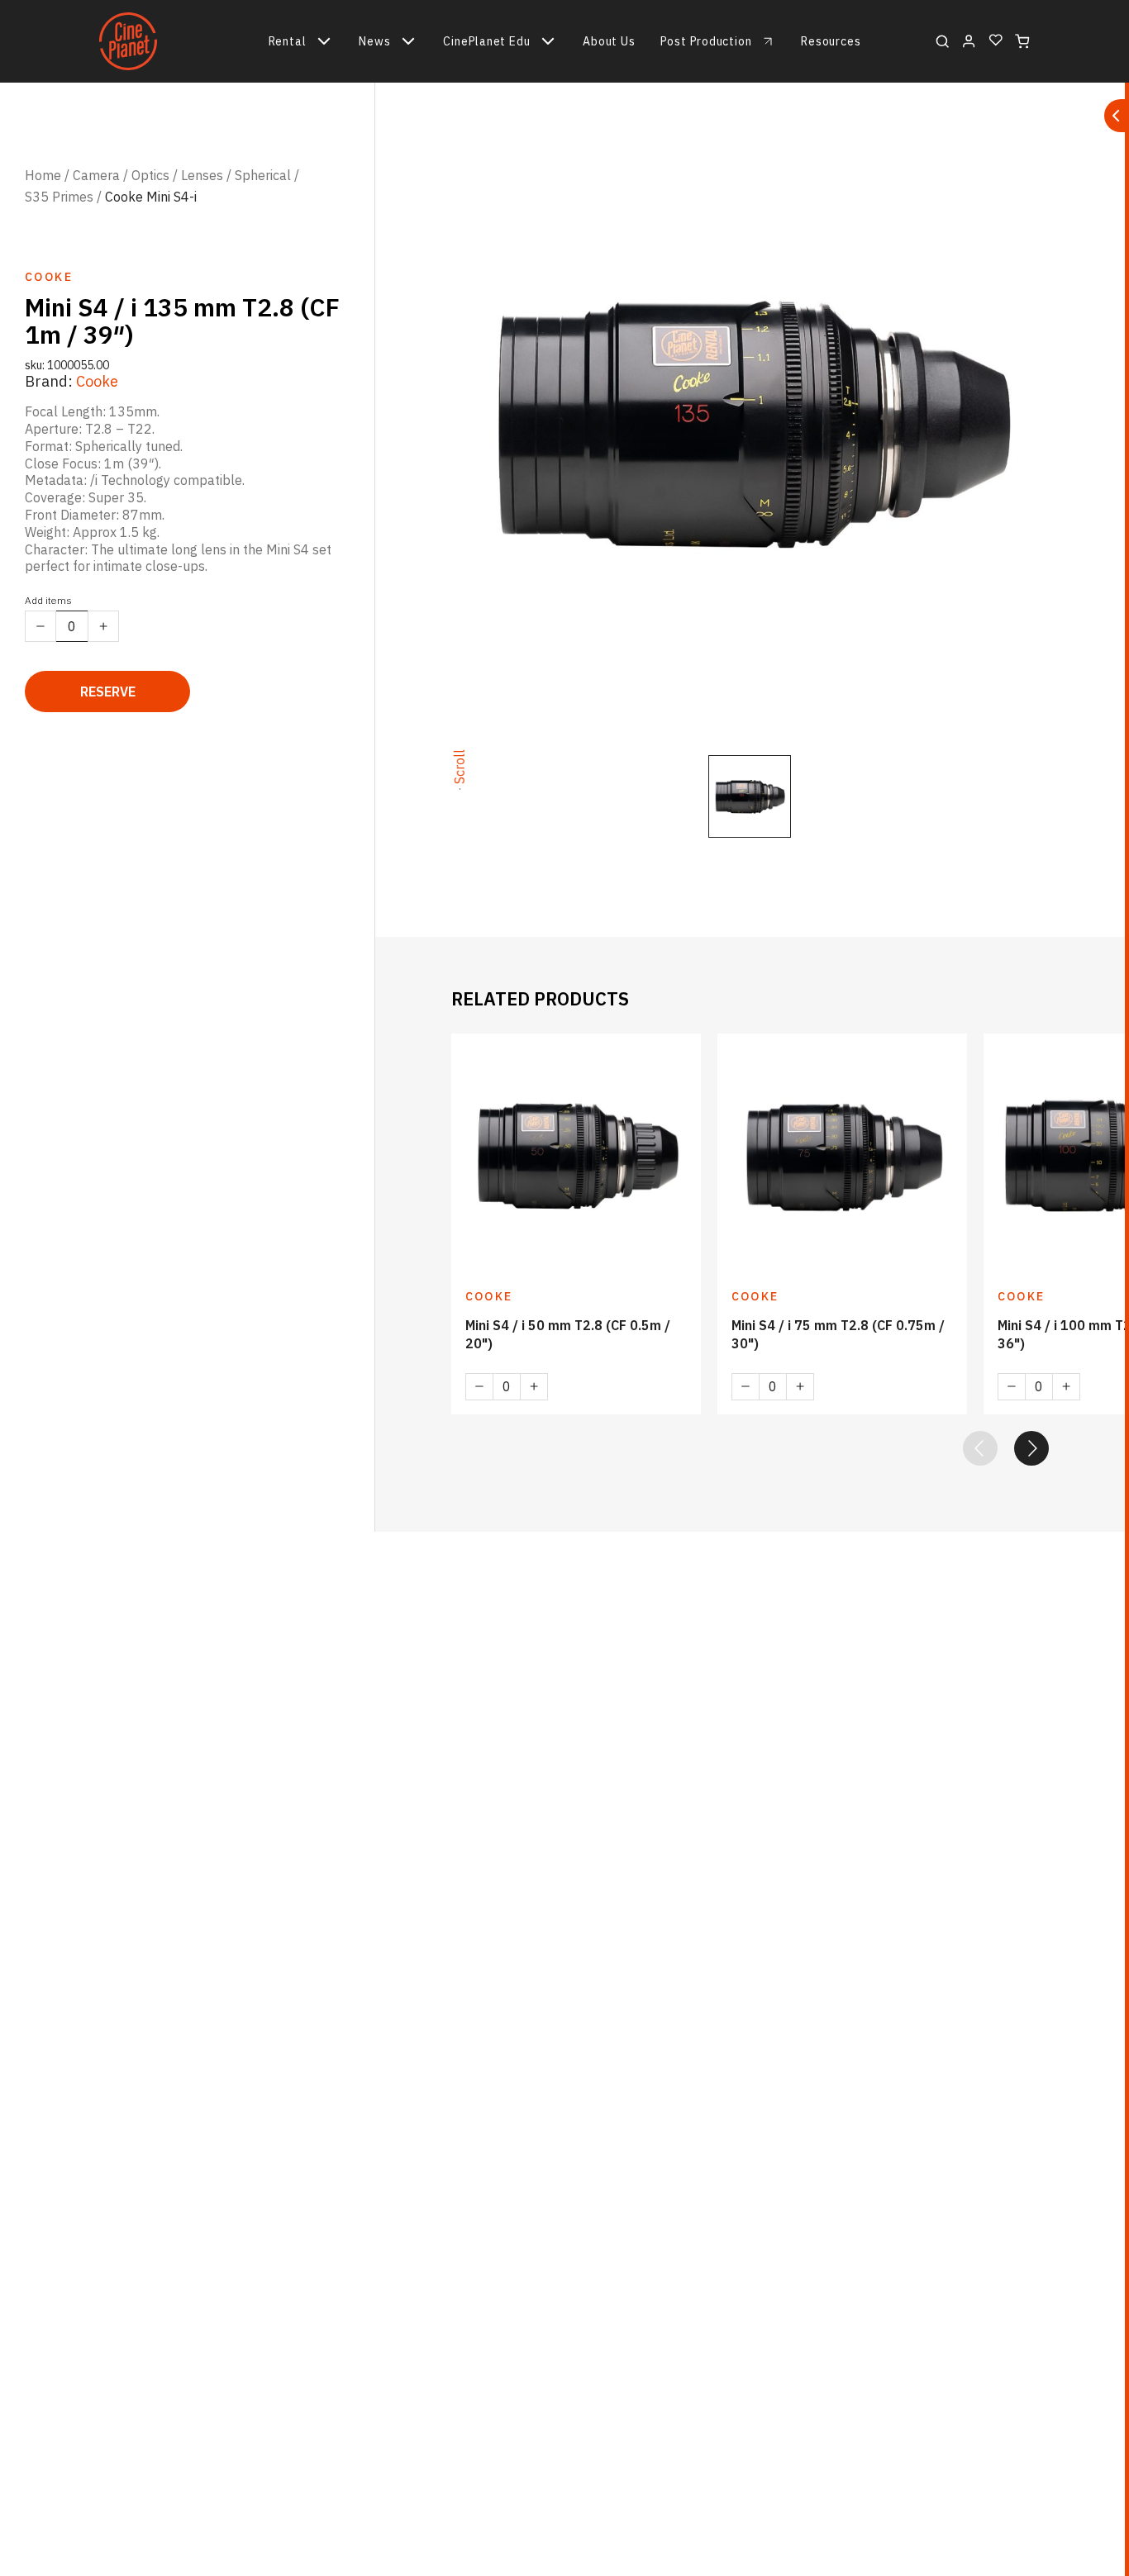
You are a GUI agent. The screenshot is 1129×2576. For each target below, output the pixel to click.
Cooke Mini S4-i (151, 197)
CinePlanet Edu (486, 41)
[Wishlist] (996, 41)
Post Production (706, 41)
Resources (831, 41)
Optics (150, 175)
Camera (96, 175)
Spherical (263, 175)
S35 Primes (59, 197)
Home (43, 175)
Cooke (97, 380)
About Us (609, 41)
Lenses (202, 175)
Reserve (108, 692)
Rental (288, 41)
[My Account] (969, 41)
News (374, 41)
